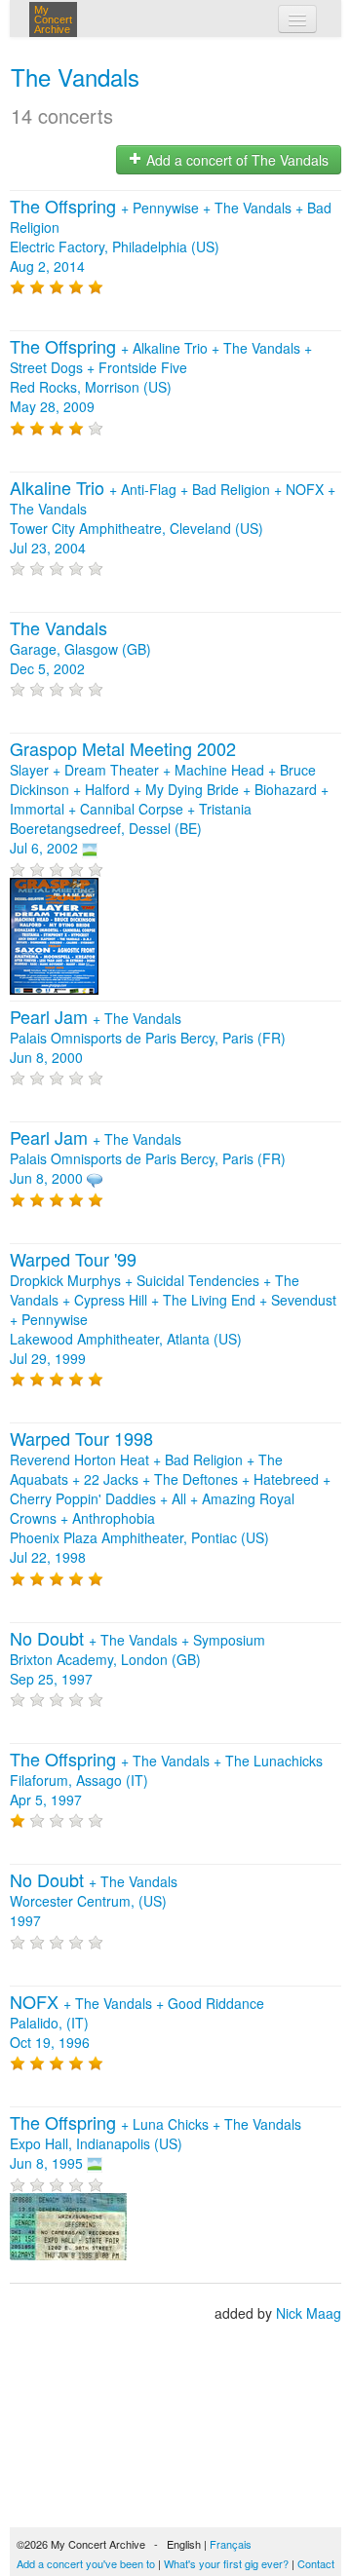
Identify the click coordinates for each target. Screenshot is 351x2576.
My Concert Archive (53, 19)
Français (231, 2544)
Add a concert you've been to (86, 2563)
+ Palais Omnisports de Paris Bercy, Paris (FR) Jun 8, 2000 (148, 1038)
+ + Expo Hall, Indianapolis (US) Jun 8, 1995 (156, 2143)
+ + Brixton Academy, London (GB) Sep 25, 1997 (137, 1659)
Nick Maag (309, 2313)
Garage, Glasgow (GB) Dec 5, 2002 (80, 649)
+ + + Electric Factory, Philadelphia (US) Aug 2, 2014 (171, 237)
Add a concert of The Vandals (235, 160)
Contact (316, 2563)
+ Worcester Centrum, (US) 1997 (94, 1901)
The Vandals (75, 76)
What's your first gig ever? (226, 2563)
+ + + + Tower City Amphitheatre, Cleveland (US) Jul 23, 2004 (173, 518)
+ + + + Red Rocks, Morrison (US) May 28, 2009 (161, 377)
